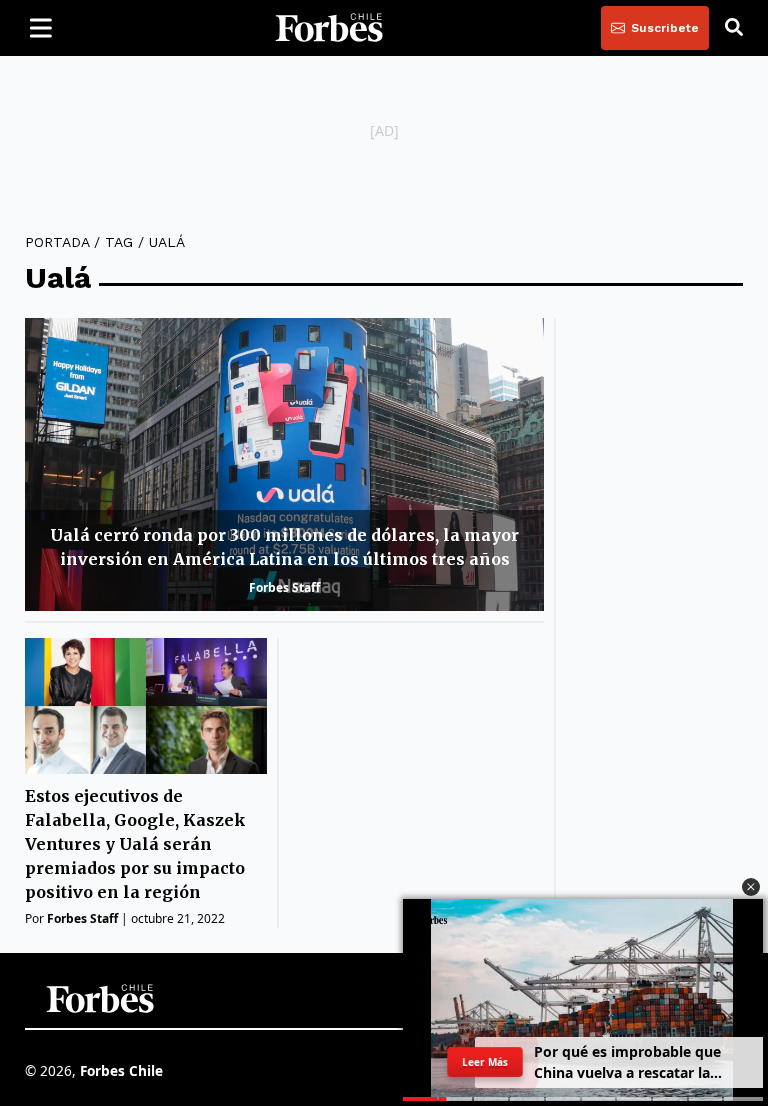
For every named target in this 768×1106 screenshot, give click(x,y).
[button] (751, 887)
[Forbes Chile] (329, 28)
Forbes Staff (284, 587)
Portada (57, 242)
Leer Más (485, 1062)
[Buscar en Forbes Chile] (734, 28)
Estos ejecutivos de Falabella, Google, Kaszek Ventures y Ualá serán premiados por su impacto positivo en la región (135, 844)
